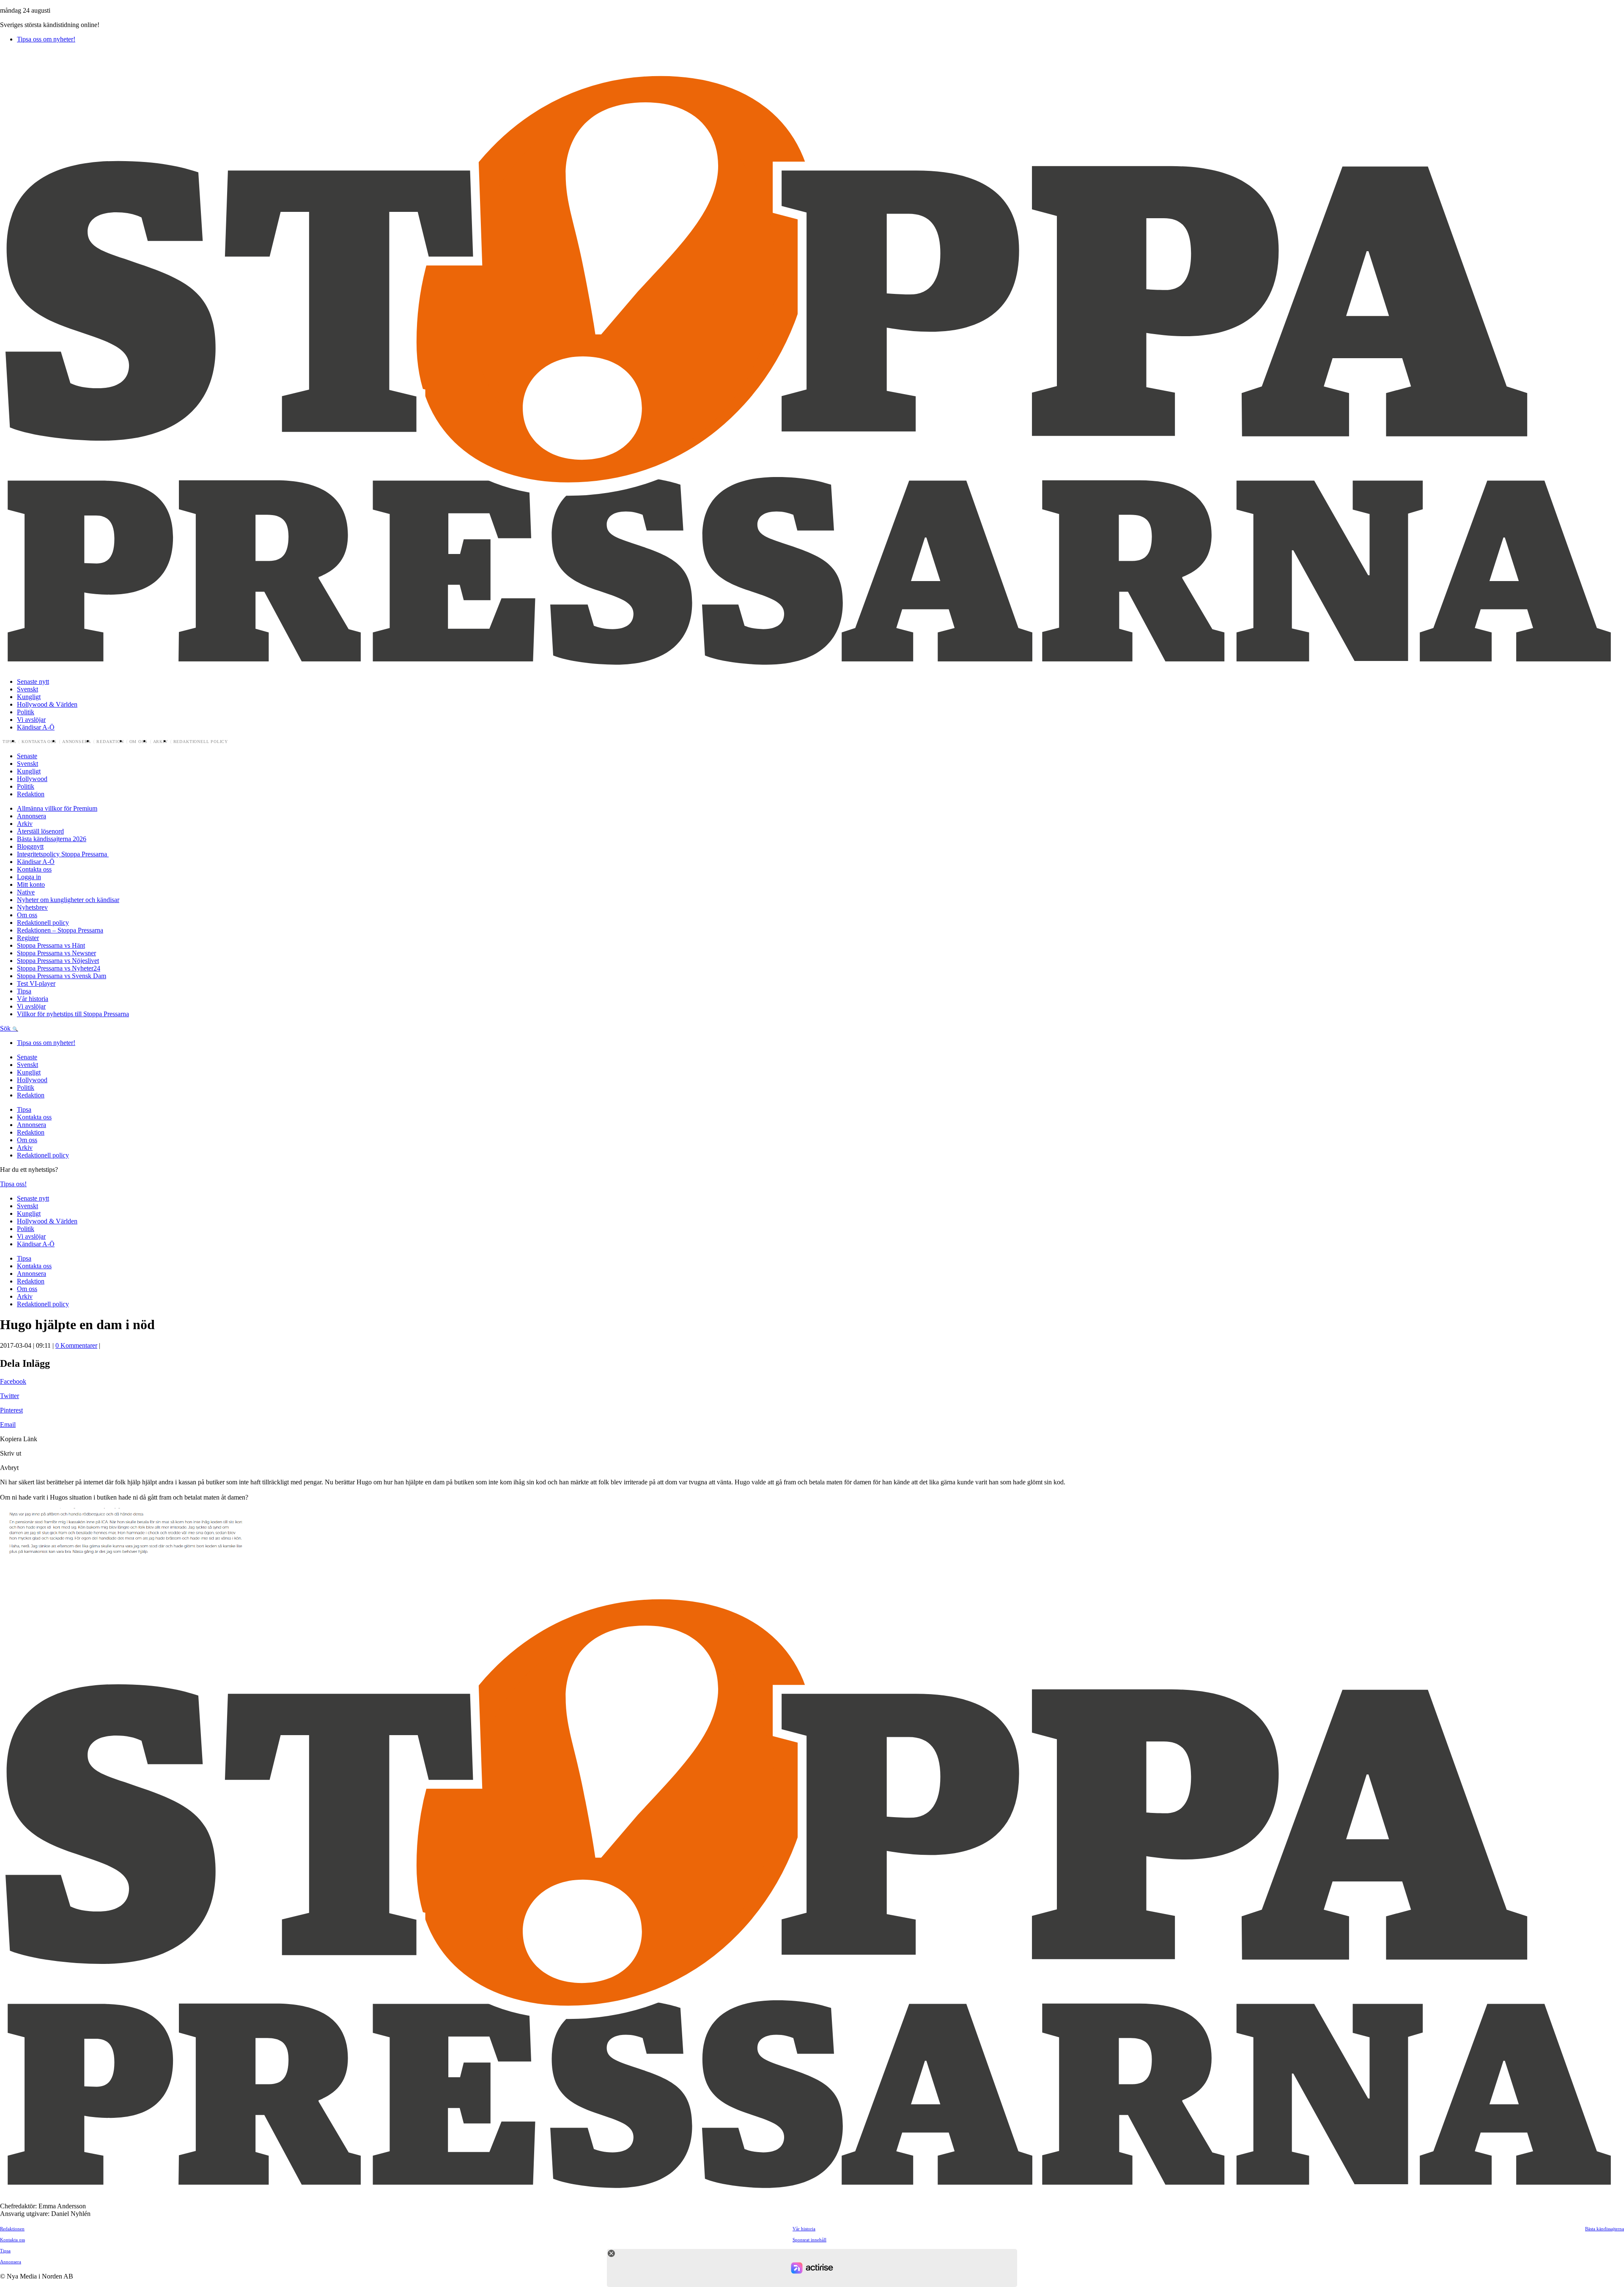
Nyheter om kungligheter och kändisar (68, 900)
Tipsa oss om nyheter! (46, 39)
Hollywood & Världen (47, 704)
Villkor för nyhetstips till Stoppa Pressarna (73, 1014)
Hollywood (32, 779)
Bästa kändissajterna (1605, 2229)
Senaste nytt (33, 681)
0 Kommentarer (76, 1345)
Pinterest (11, 1410)
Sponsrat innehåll (809, 2240)
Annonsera (77, 742)
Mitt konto (31, 884)
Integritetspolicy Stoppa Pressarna (63, 854)
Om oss (139, 742)
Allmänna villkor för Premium (57, 808)
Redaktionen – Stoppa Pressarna (60, 930)
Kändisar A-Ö (36, 727)
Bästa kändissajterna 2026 (52, 839)
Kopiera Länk (19, 1439)
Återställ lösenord (40, 831)
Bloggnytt (30, 846)
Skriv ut (11, 1453)
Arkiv (160, 742)
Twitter (10, 1396)
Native (26, 892)
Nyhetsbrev (32, 907)
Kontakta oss (39, 742)
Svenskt (27, 689)
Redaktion (110, 742)
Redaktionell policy (201, 742)
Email (8, 1425)
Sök (6, 1028)
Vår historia (33, 999)
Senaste (27, 756)
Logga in (29, 877)
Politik (26, 712)
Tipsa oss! (13, 1184)
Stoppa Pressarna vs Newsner (56, 953)
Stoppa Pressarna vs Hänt (51, 945)
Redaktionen (12, 2229)
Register (28, 938)
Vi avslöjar (31, 720)
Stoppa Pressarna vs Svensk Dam (62, 976)
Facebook (13, 1381)
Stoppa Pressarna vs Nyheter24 (59, 968)
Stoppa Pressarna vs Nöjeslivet (58, 961)
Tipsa (9, 742)
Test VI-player (36, 983)
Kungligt (29, 697)
